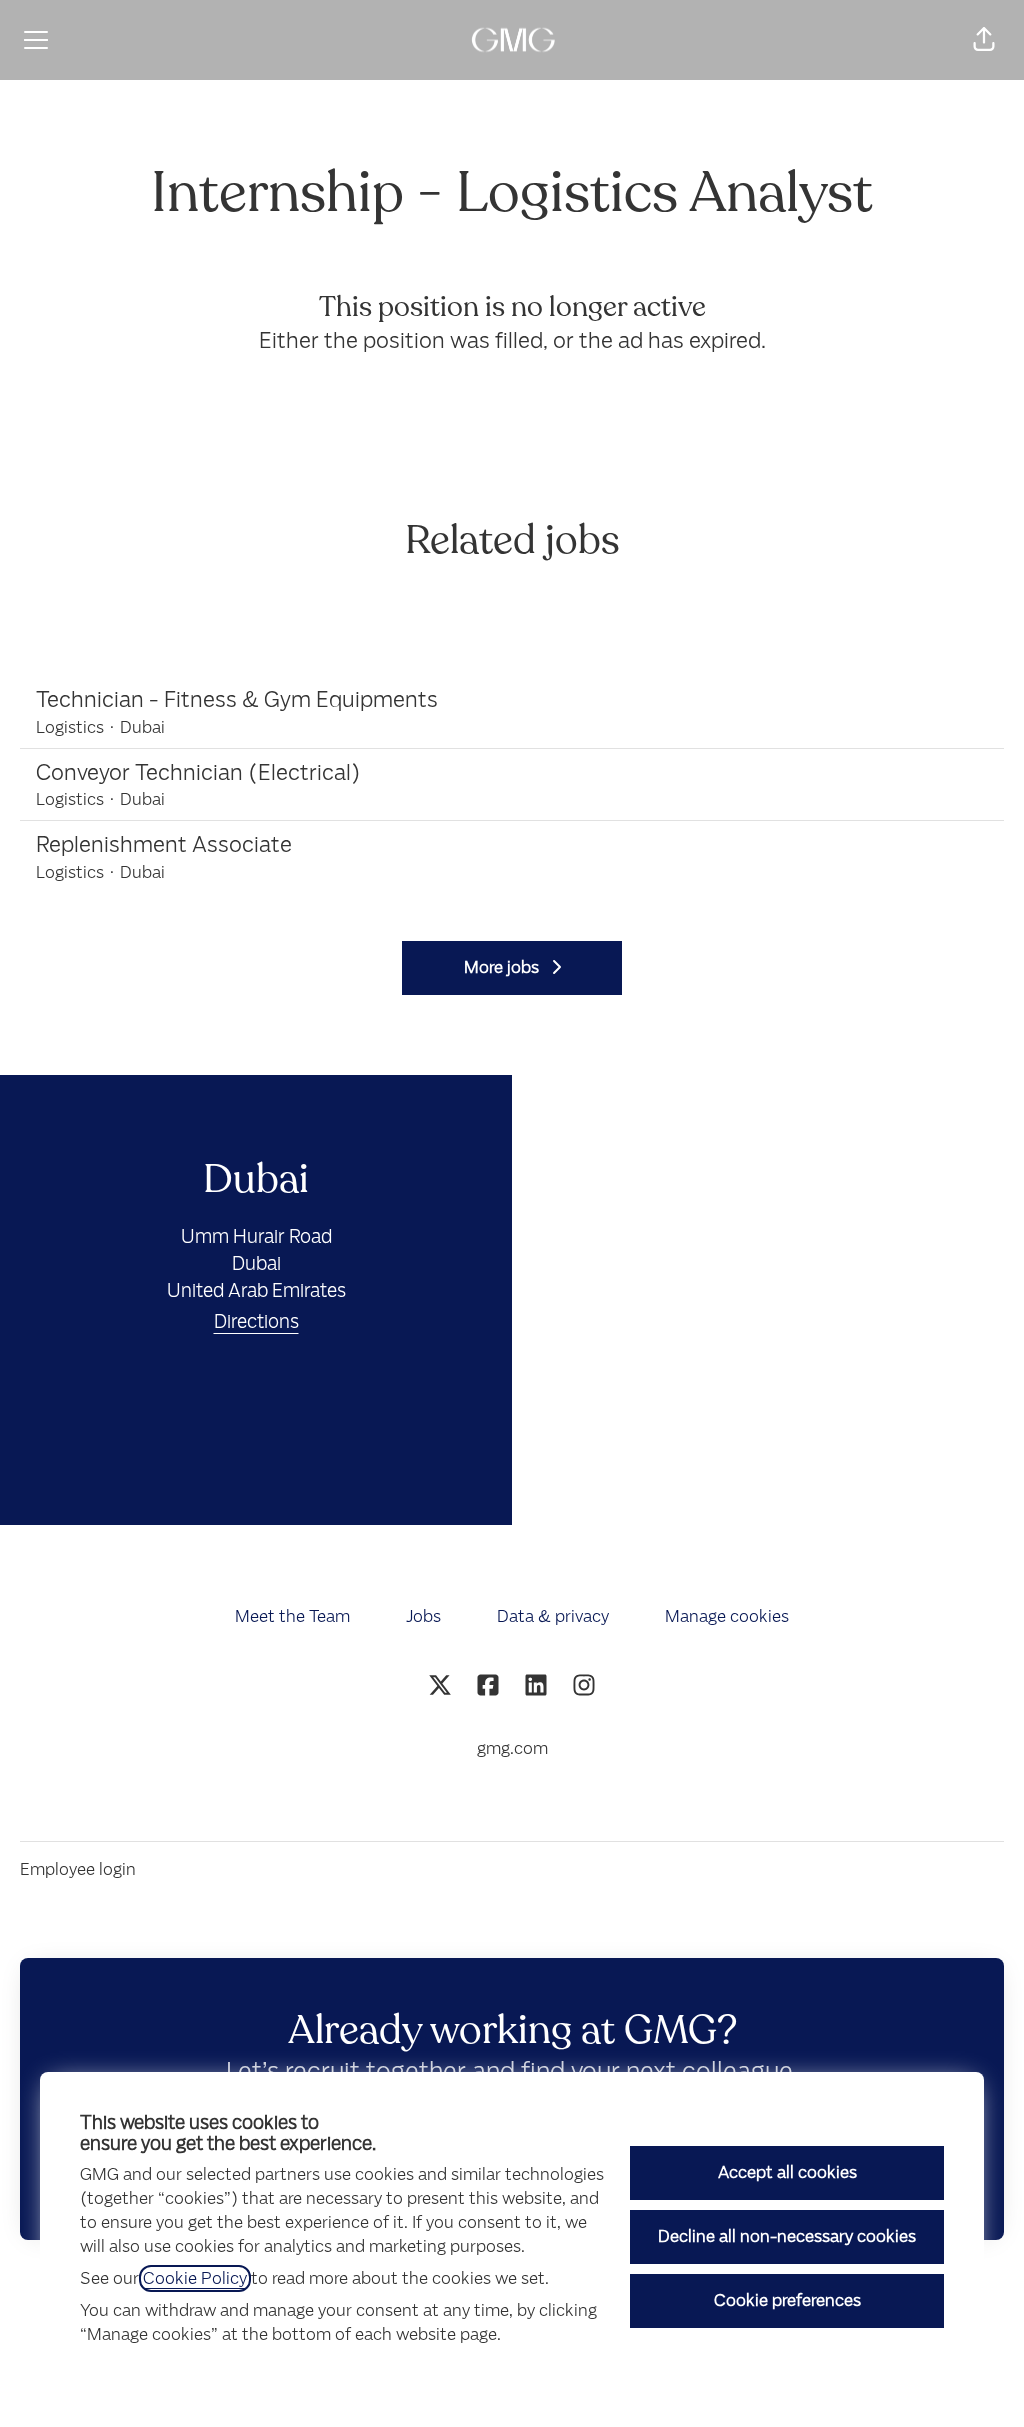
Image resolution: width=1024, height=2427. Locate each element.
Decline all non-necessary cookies (787, 2236)
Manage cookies (727, 1616)
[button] (984, 40)
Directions (256, 1321)
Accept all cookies (787, 2172)
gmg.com (512, 1748)
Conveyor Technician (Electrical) (198, 772)
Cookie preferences (787, 2300)
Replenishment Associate (164, 844)
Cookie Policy (195, 2278)
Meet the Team (292, 1616)
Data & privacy (553, 1616)
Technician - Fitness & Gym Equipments (237, 699)
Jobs (423, 1616)
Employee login (78, 1869)
